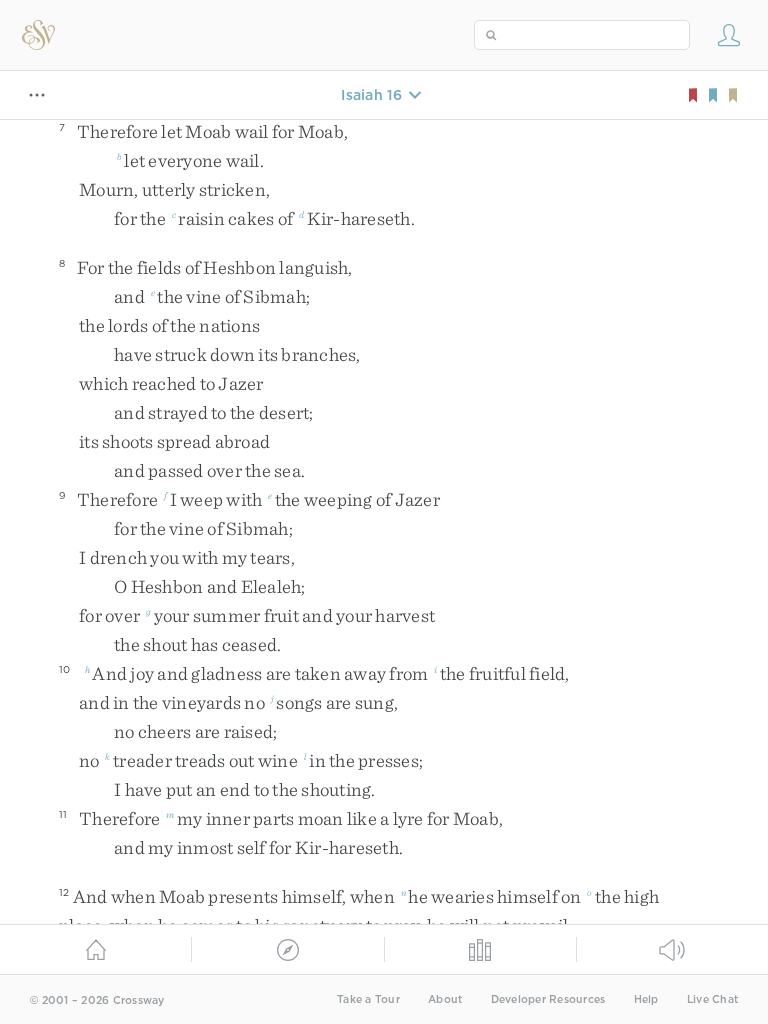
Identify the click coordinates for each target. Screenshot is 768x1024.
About (445, 999)
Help (646, 999)
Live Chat (712, 999)
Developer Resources (548, 999)
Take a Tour (368, 999)
